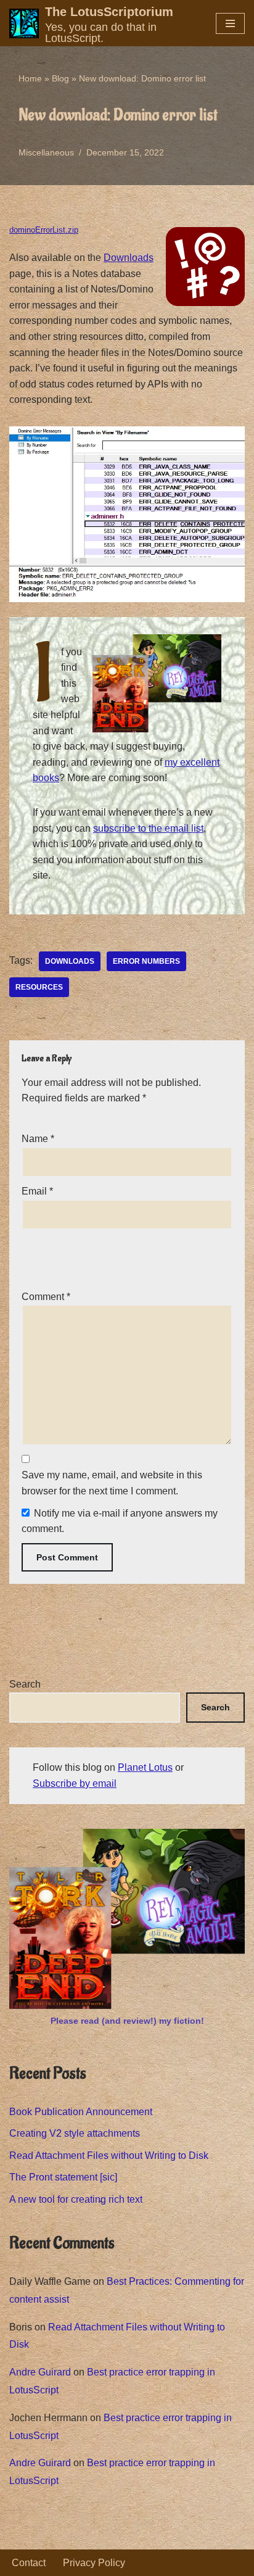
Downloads (129, 258)
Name (38, 1139)
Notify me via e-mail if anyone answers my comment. (120, 1521)
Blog (60, 78)
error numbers (146, 961)
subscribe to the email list (148, 828)
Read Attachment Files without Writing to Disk (109, 2156)
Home (30, 78)
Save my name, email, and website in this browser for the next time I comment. (112, 1483)
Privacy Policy (94, 2563)
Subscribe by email (75, 1783)
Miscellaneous (46, 152)
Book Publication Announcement (81, 2112)
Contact (29, 2563)
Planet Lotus (145, 1767)
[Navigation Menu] (230, 23)
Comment (46, 1297)
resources (39, 987)
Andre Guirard (40, 2372)
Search (25, 1684)
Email (37, 1191)
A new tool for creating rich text (76, 2199)
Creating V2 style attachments (75, 2133)
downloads (70, 961)
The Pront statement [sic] (63, 2177)
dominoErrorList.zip (44, 230)
